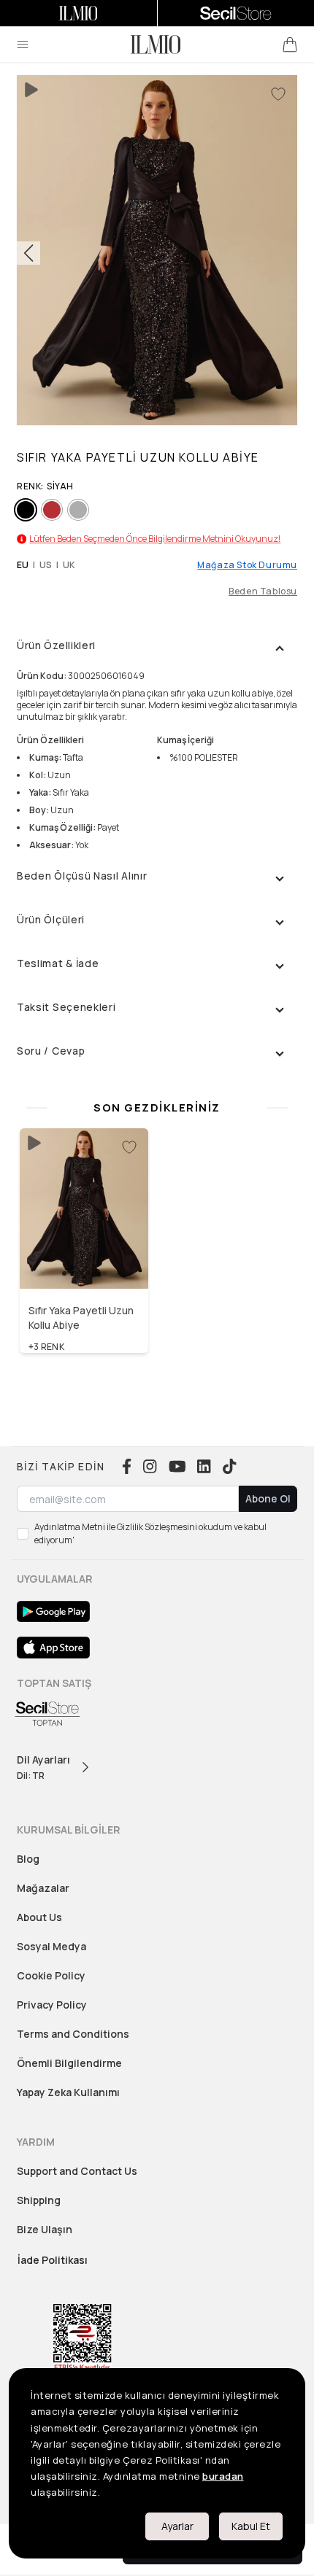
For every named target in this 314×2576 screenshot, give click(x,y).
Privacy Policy (52, 2005)
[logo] (156, 44)
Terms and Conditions (73, 2034)
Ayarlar (177, 2526)
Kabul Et (251, 2526)
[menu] (23, 44)
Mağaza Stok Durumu (247, 565)
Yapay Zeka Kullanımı (68, 2092)
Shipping (39, 2200)
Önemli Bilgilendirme (69, 2063)
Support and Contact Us (77, 2171)
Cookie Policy (51, 1975)
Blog (28, 1859)
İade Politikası (53, 2260)
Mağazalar (43, 1888)
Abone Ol (268, 1498)
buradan (223, 2476)
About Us (39, 1917)
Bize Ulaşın (45, 2229)
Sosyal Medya (51, 1946)
